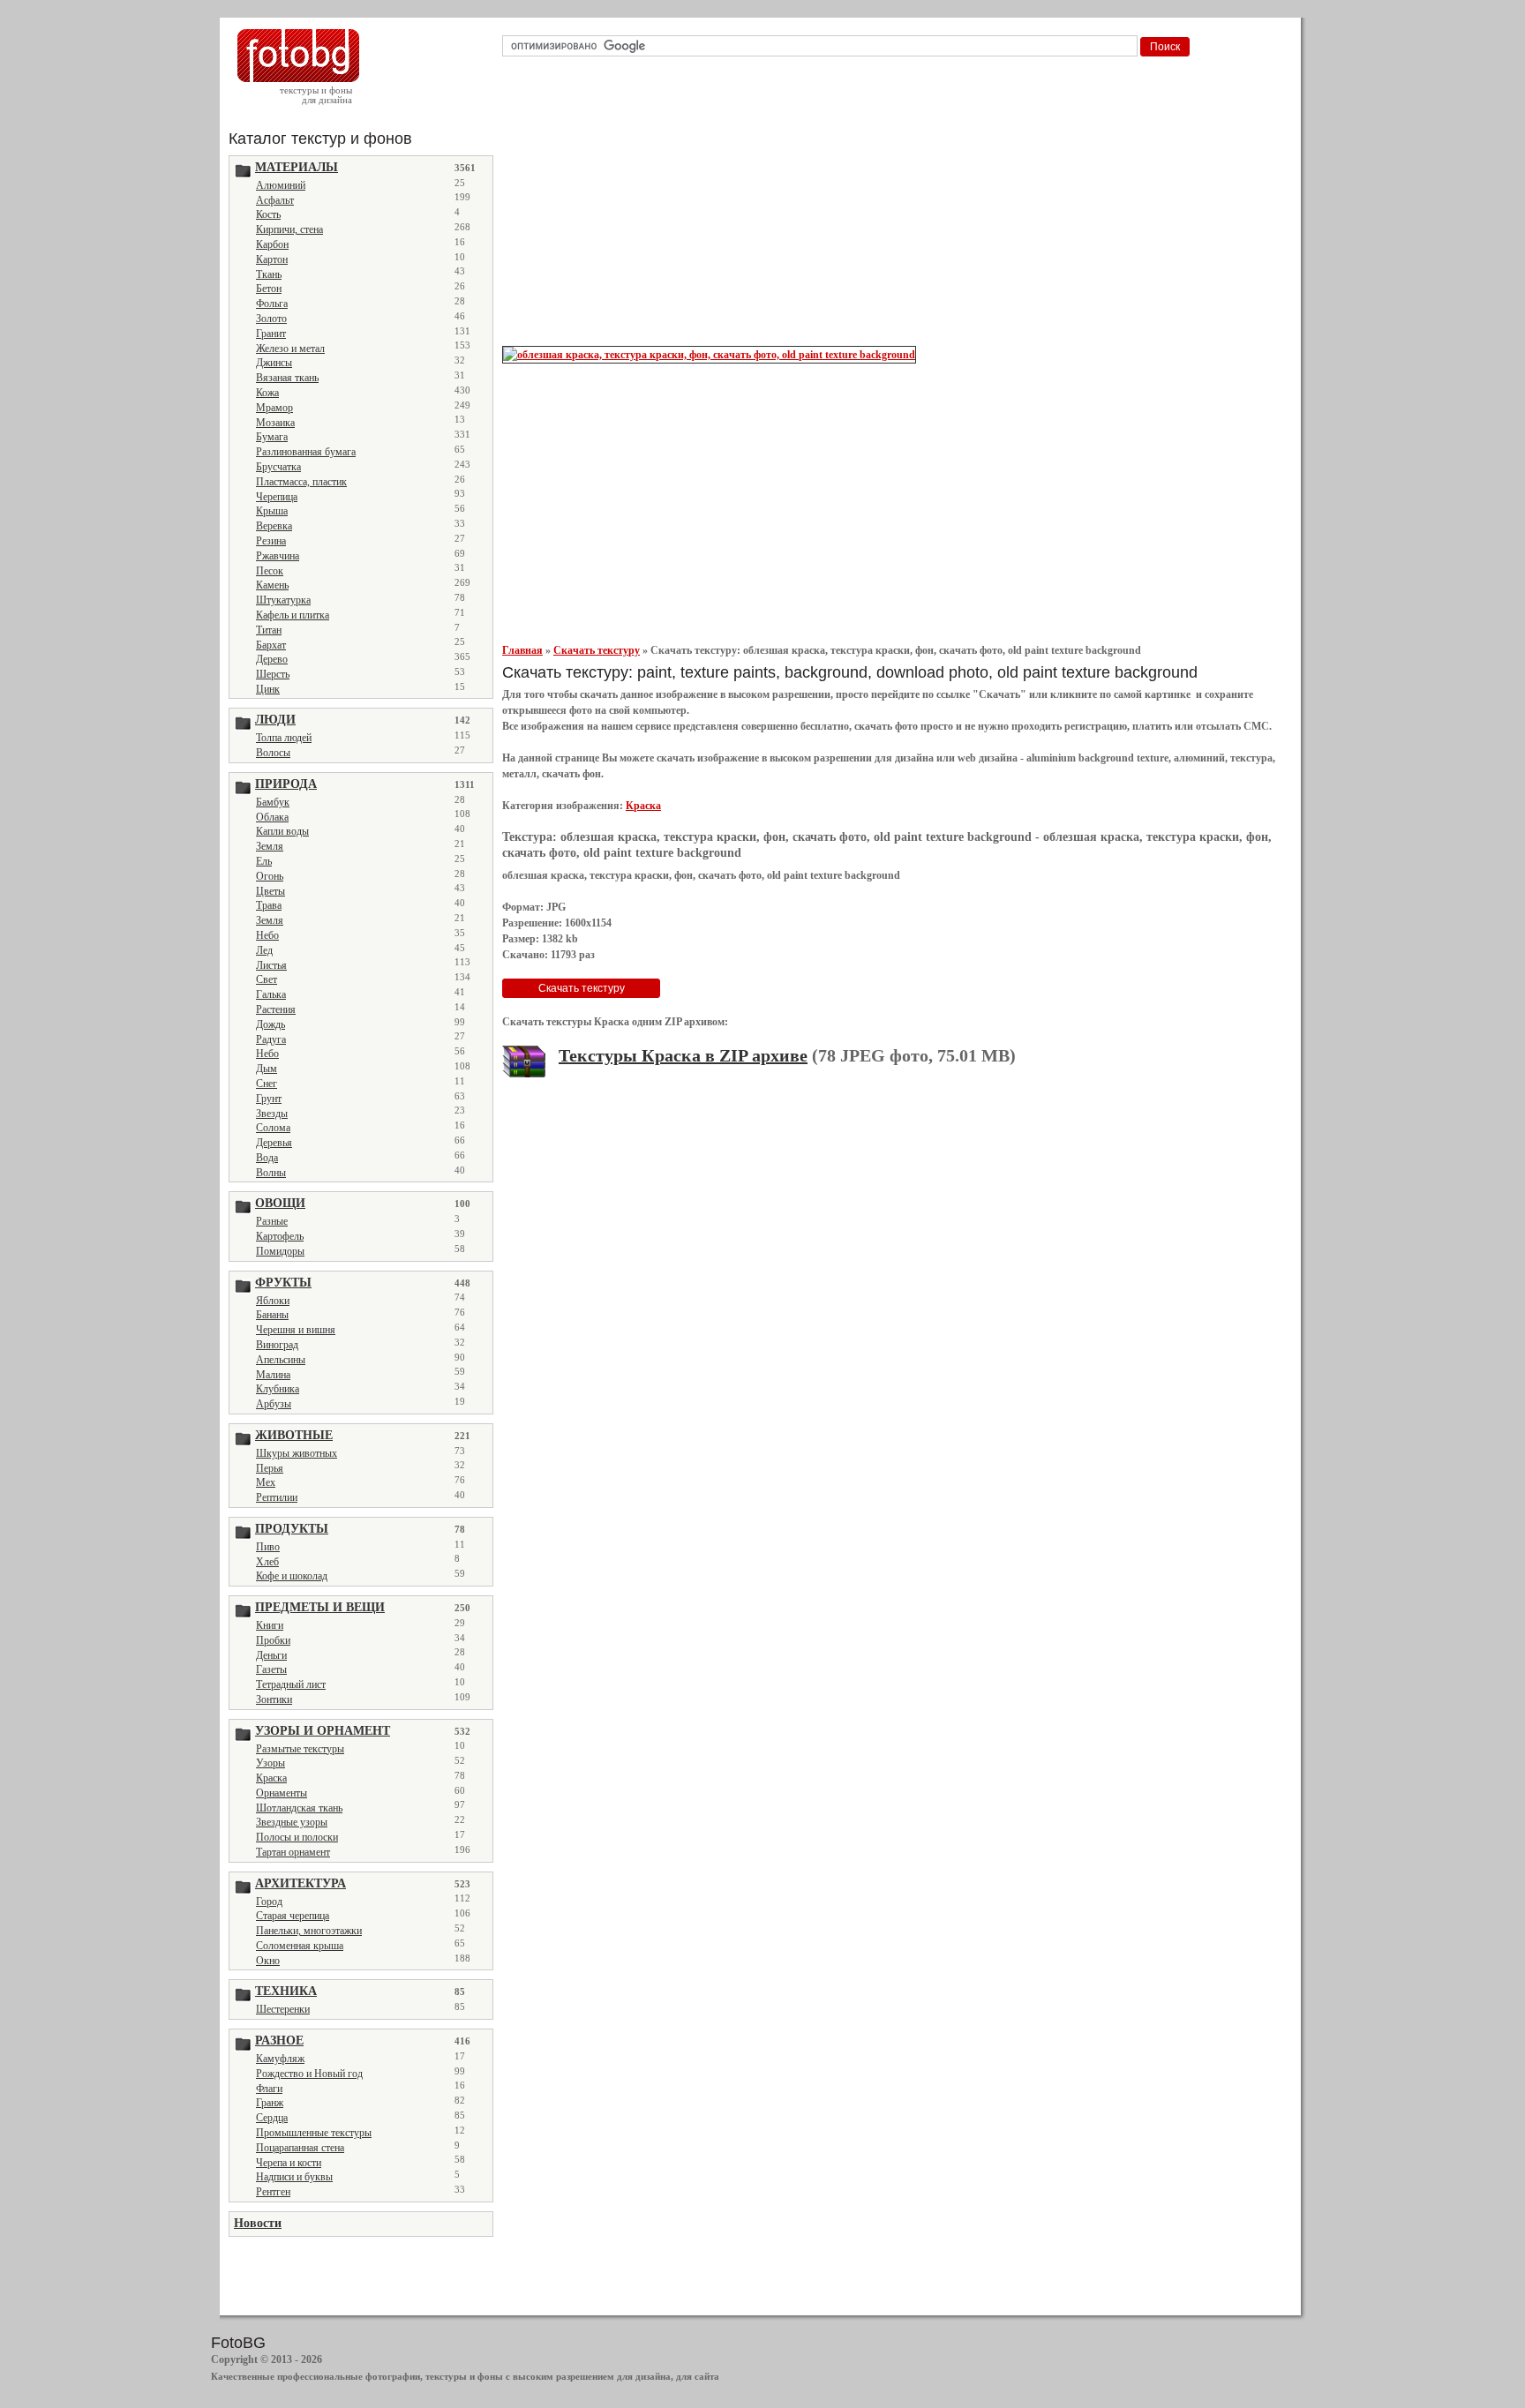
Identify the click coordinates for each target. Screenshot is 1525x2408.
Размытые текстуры (300, 1749)
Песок (270, 571)
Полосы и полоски (297, 1837)
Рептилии (277, 1497)
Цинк (268, 689)
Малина (273, 1375)
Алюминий (281, 185)
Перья (270, 1468)
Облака (272, 817)
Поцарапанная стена (300, 2148)
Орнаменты (282, 1793)
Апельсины (281, 1360)
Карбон (272, 244)
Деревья (274, 1143)
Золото (271, 319)
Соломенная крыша (300, 1946)
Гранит (271, 334)
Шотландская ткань (299, 1808)
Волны (271, 1173)
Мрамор (274, 408)
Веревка (274, 526)
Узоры (270, 1763)
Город (269, 1902)
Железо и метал (290, 349)
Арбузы (274, 1404)
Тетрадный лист (291, 1684)
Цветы (270, 891)
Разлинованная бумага (306, 452)
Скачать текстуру (597, 650)
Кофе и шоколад (292, 1576)
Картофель (280, 1236)
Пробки (273, 1640)
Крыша (272, 511)
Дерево (272, 659)
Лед (264, 950)
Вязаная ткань (287, 378)
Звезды (272, 1114)
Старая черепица (293, 1916)
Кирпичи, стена (289, 229)
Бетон (269, 289)
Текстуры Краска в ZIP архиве (683, 1055)
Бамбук (273, 802)
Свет (267, 979)
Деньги (271, 1655)
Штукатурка (283, 600)
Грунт (269, 1099)
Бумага (272, 437)
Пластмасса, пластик (301, 482)
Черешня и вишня (296, 1330)
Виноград (277, 1345)
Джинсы (274, 363)
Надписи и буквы (294, 2177)
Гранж (270, 2103)
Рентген (273, 2192)
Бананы (272, 1315)
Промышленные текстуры (314, 2133)
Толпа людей (284, 738)
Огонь (270, 876)
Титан (269, 630)
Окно (268, 1961)
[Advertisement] (896, 206)
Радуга (271, 1039)
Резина (271, 541)
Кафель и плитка (293, 615)
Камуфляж (280, 2059)
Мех (266, 1482)
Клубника (278, 1389)
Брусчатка (278, 467)
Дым (267, 1069)
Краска (271, 1778)
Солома (273, 1128)
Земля (270, 846)
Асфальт (275, 200)
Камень (272, 585)
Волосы (273, 753)
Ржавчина (278, 556)
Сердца (272, 2118)
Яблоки (273, 1301)
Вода (267, 1158)
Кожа (267, 393)
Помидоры (280, 1251)
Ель (264, 861)
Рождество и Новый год (309, 2074)
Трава (269, 905)
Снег (267, 1084)
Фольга (272, 304)
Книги (270, 1625)
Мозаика (275, 423)
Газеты (271, 1669)
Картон (272, 259)
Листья (271, 965)
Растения (276, 1009)
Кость (268, 214)
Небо (267, 935)
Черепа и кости (289, 2163)
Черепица (277, 497)
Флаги (269, 2089)
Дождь (270, 1024)
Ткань (269, 274)
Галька (271, 994)
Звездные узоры (292, 1822)
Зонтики (274, 1699)
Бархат (271, 645)
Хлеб (267, 1562)
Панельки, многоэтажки (309, 1931)
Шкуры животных (297, 1453)
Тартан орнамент (293, 1852)
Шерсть (273, 674)
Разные (272, 1221)
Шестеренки (283, 2009)
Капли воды (282, 831)
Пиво (268, 1547)
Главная (522, 650)
